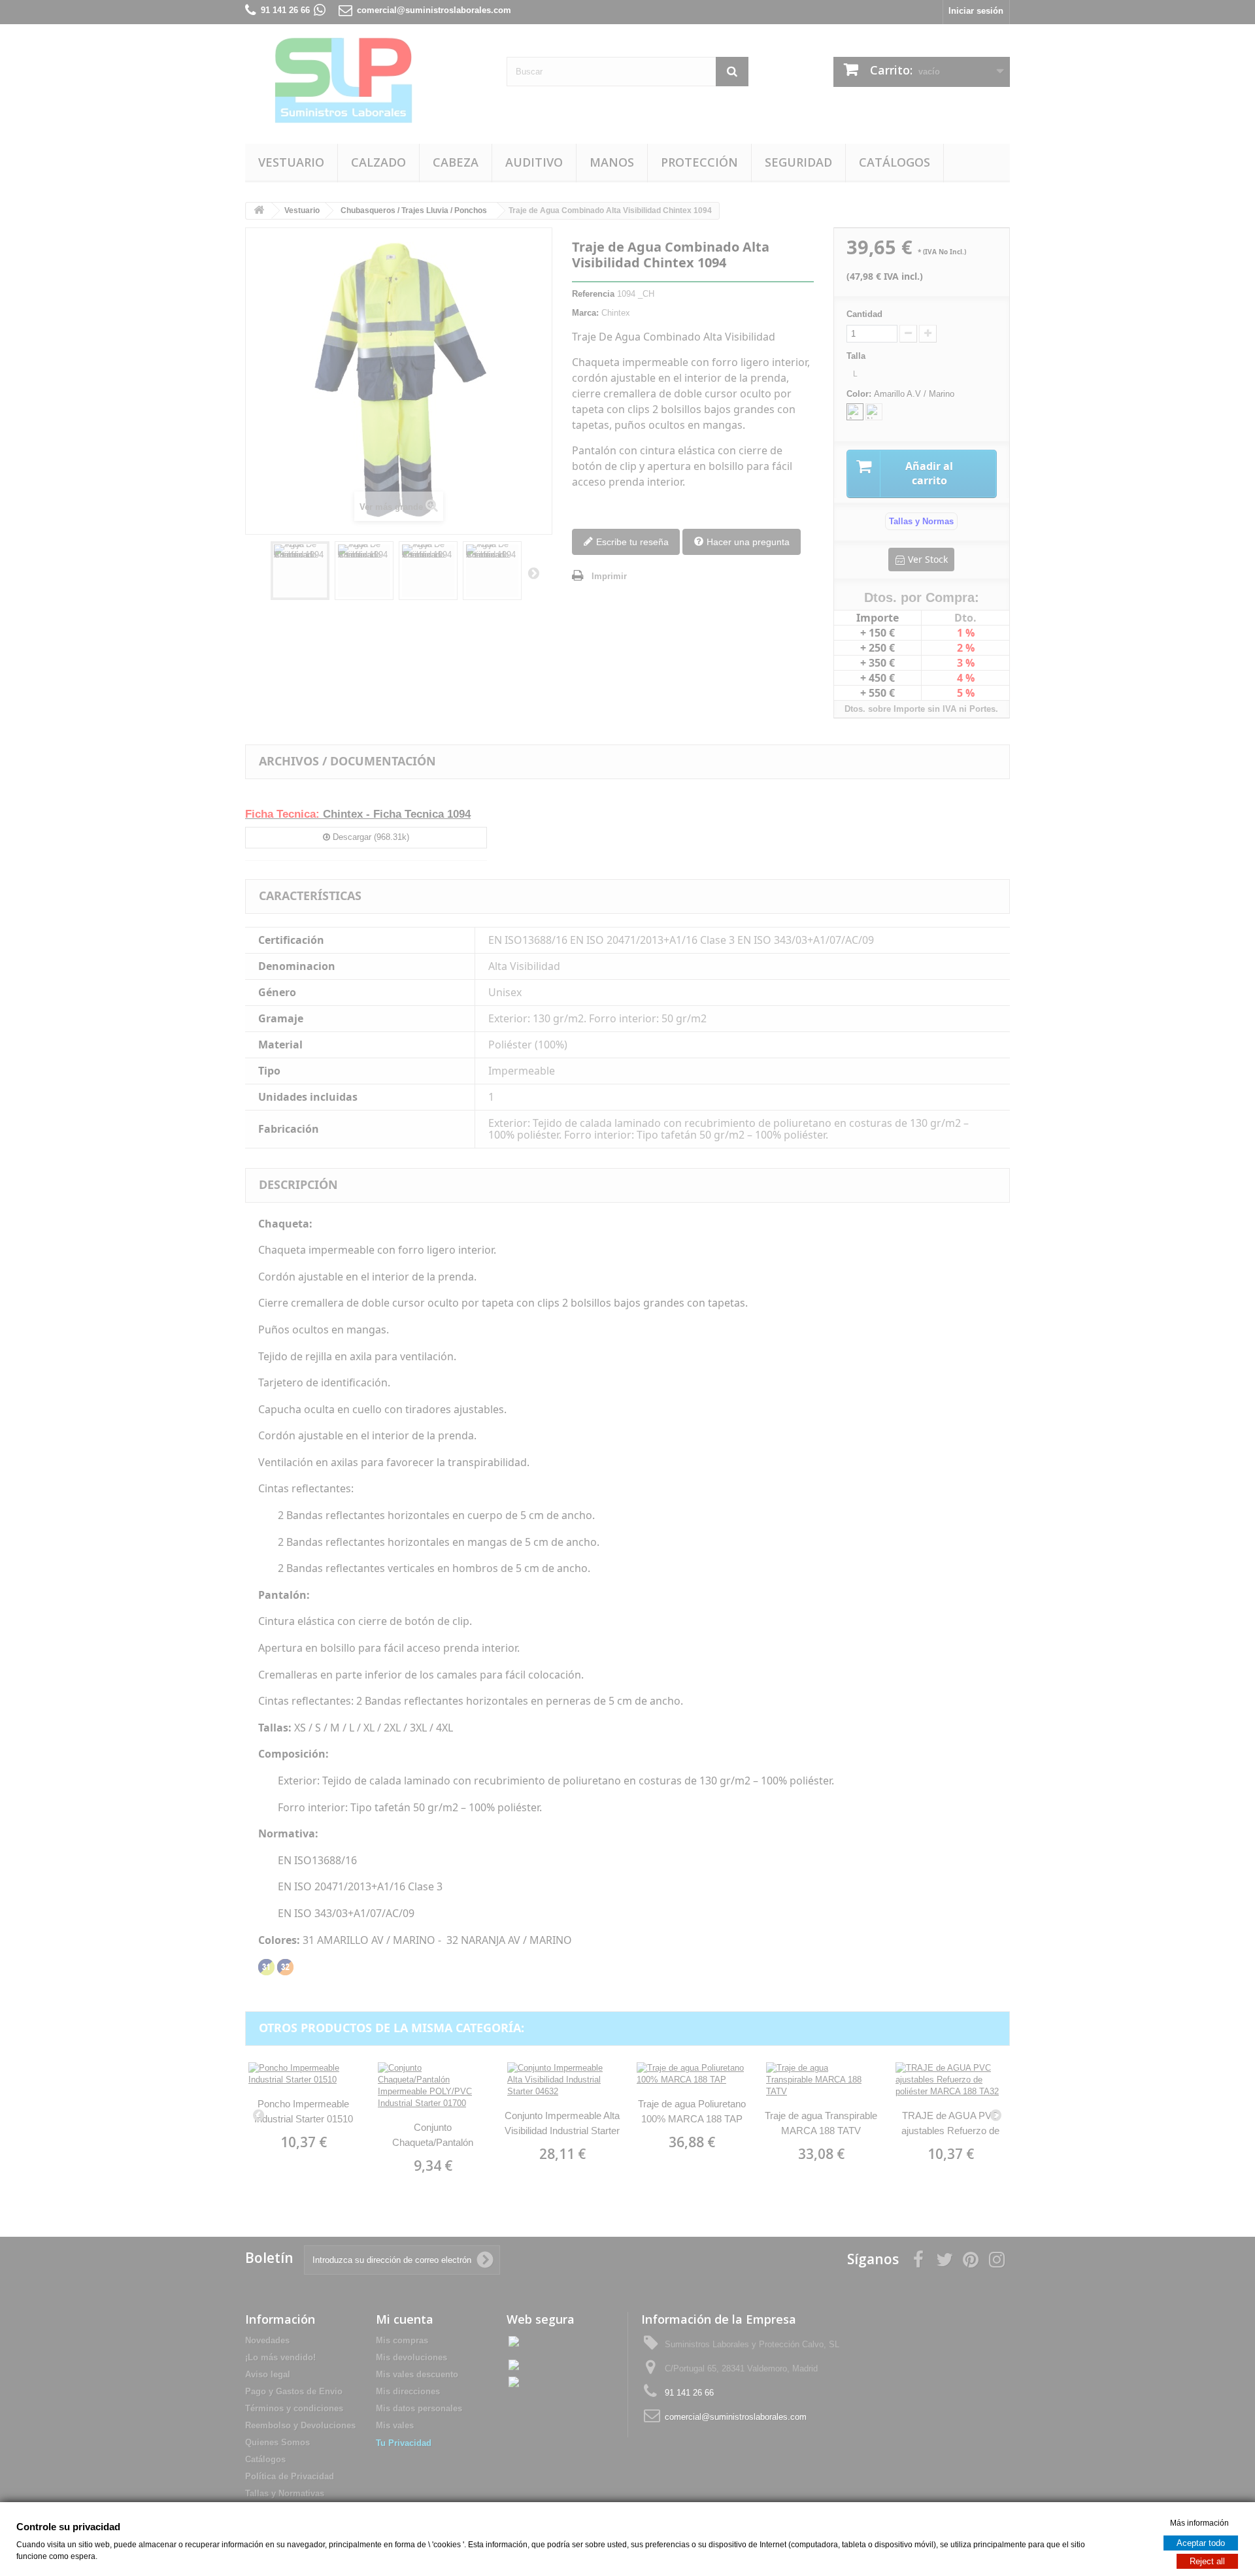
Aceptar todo (1201, 2542)
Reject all (1207, 2561)
